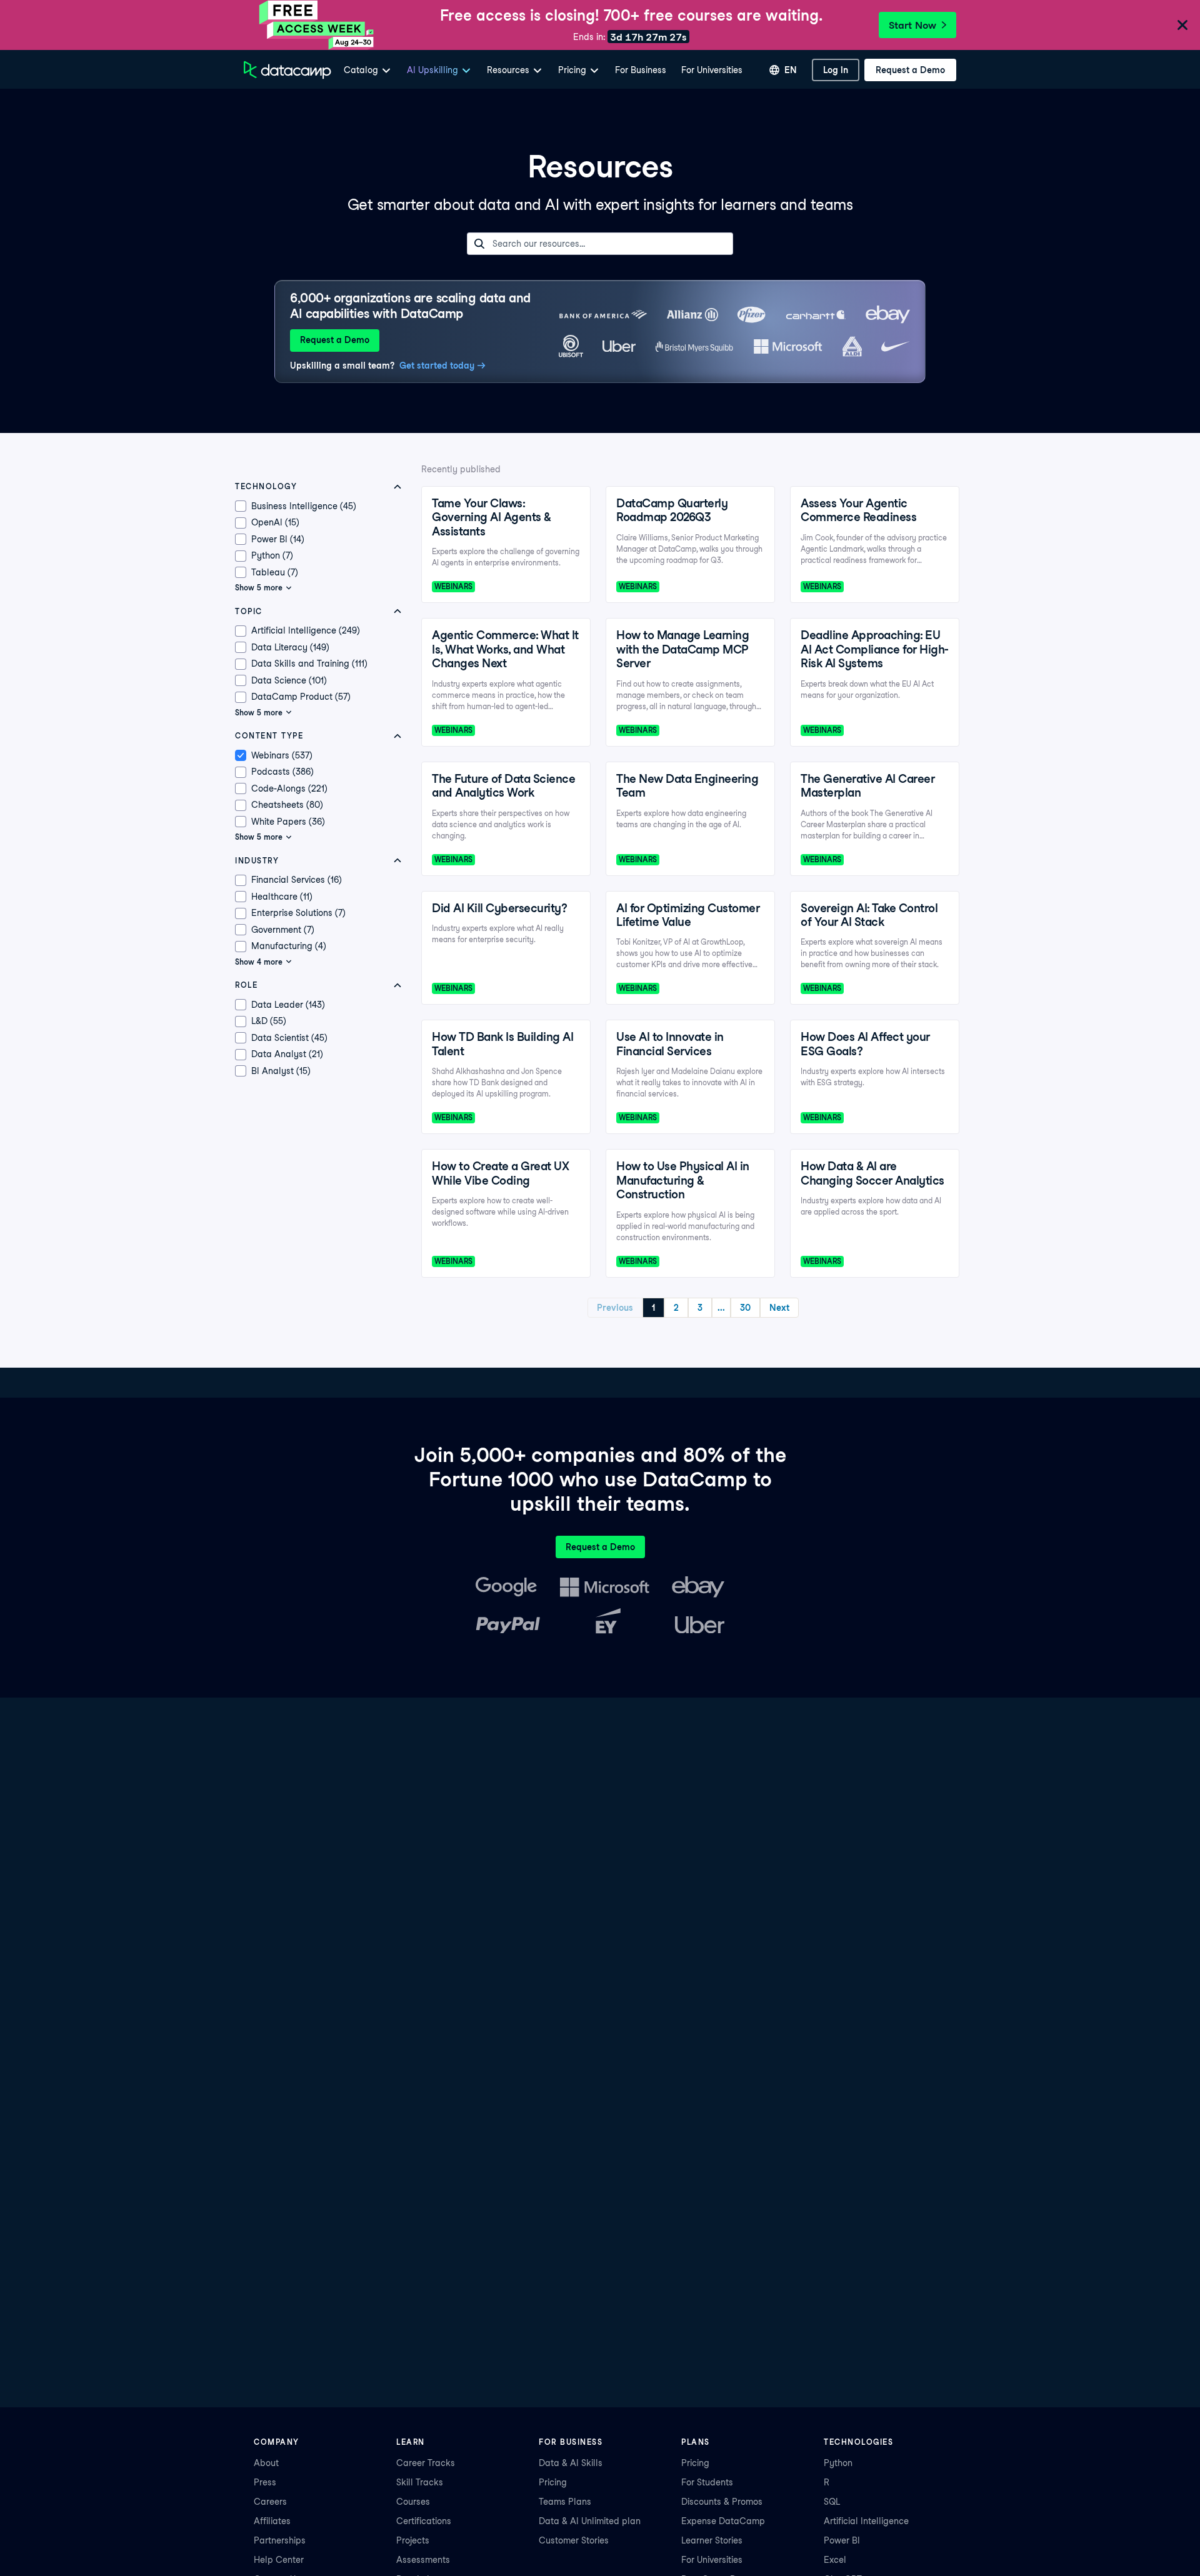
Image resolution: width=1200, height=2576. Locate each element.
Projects (413, 2540)
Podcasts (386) (282, 772)
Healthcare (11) (282, 897)
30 (745, 1308)
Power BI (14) (278, 539)
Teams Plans (565, 2502)
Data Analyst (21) (287, 1054)
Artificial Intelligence (866, 2521)
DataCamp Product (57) (301, 697)
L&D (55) (269, 1021)
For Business (641, 70)
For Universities (712, 70)
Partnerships (280, 2540)
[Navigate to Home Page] (287, 70)
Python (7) (272, 555)
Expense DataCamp (723, 2521)
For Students (707, 2482)
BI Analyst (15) (281, 1071)
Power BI (842, 2540)
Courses (413, 2502)
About (266, 2463)
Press (265, 2482)
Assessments (423, 2560)
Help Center (279, 2560)
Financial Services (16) (297, 880)
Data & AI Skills (571, 2463)
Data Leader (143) (288, 1005)
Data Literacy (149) (290, 647)
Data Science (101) (289, 680)
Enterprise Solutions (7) (298, 913)
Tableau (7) (275, 572)
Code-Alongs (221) (289, 788)
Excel (835, 2560)
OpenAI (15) (275, 522)
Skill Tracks (420, 2482)
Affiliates (272, 2521)
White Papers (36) (288, 822)
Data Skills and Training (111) (309, 664)
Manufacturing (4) (289, 946)
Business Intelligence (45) (304, 506)
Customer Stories (574, 2540)
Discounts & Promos (722, 2502)
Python (838, 2463)
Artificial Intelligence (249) (306, 630)
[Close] (1182, 26)
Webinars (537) (282, 755)
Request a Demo (335, 340)
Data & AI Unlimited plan (590, 2521)
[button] (321, 487)
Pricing (553, 2482)
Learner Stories (712, 2540)
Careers (270, 2502)
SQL (832, 2502)
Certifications (424, 2521)
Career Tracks (426, 2463)
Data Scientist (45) (289, 1038)
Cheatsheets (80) (287, 805)
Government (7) (283, 930)
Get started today (437, 366)
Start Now (912, 25)
